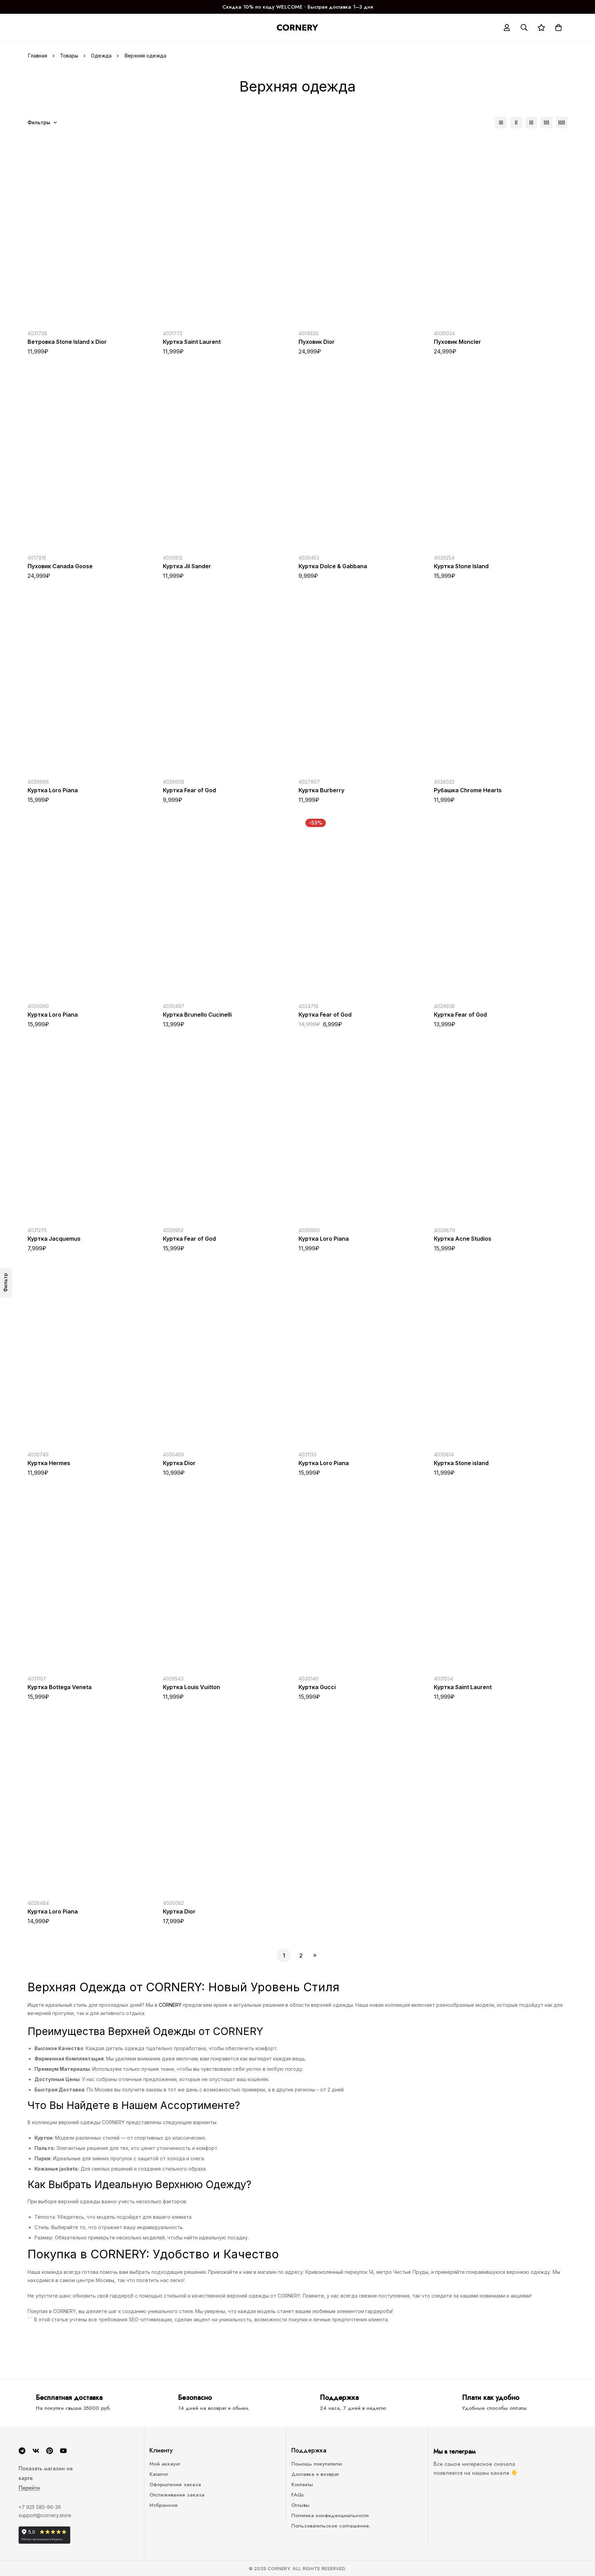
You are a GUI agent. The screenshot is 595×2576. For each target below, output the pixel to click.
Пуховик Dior (317, 342)
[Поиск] (524, 28)
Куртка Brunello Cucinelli (197, 1015)
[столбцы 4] (546, 123)
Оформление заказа (175, 2484)
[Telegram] (22, 2451)
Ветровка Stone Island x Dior (67, 342)
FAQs (297, 2495)
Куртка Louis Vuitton (191, 1687)
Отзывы (300, 2505)
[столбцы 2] (516, 123)
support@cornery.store (45, 2515)
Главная (37, 56)
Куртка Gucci (317, 1687)
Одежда (101, 56)
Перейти (29, 2488)
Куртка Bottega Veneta (60, 1687)
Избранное (164, 2505)
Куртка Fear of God (189, 790)
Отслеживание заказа (177, 2495)
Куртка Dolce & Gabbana (333, 566)
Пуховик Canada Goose (60, 566)
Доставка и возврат (315, 2474)
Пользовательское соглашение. (331, 2526)
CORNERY (170, 2005)
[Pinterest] (50, 2451)
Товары (69, 56)
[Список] (501, 123)
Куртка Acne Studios (463, 1239)
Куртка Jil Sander (187, 566)
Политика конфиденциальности (330, 2515)
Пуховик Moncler (457, 342)
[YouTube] (63, 2451)
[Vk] (36, 2451)
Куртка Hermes (49, 1463)
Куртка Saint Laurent (192, 342)
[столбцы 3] (531, 123)
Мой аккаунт (165, 2464)
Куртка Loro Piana (53, 790)
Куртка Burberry (321, 790)
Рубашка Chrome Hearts (468, 790)
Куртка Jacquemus (54, 1239)
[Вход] (507, 28)
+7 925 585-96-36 (40, 2507)
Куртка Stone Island (461, 566)
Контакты (302, 2484)
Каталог (159, 2474)
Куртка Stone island (461, 1463)
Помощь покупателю (317, 2464)
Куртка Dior (179, 1463)
